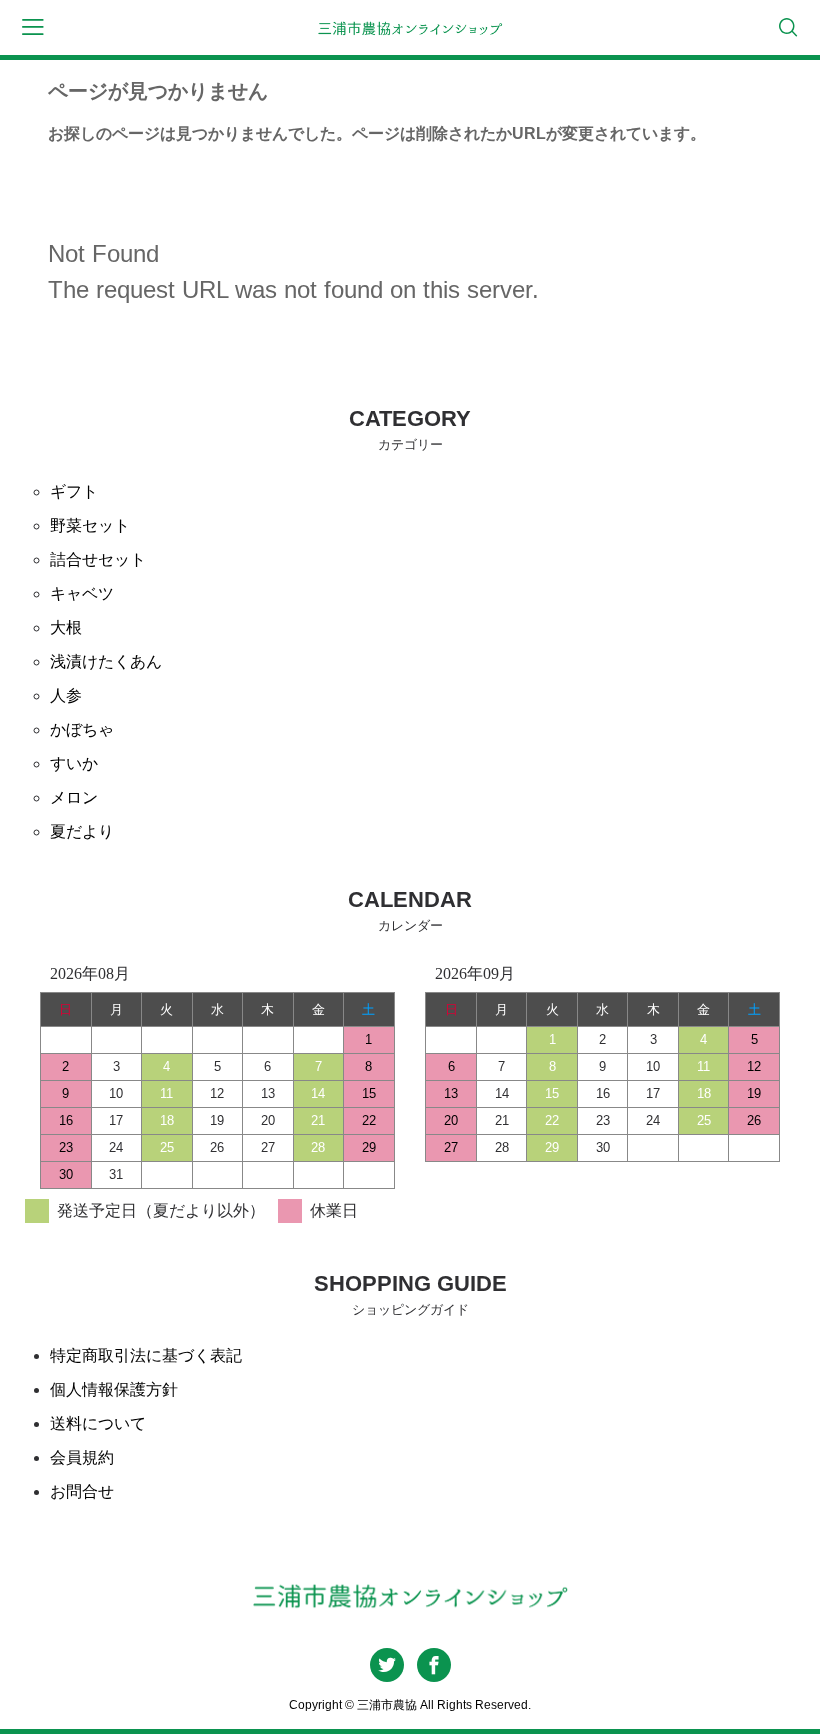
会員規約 (82, 1457)
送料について (98, 1423)
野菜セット (90, 525)
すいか (74, 763)
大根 (66, 627)
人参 (66, 695)
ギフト (74, 491)
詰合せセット (98, 559)
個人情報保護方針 (114, 1389)
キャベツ (82, 593)
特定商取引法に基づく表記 (146, 1355)
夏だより (82, 831)
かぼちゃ (82, 729)
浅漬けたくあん (106, 661)
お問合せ (82, 1491)
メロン (74, 797)
